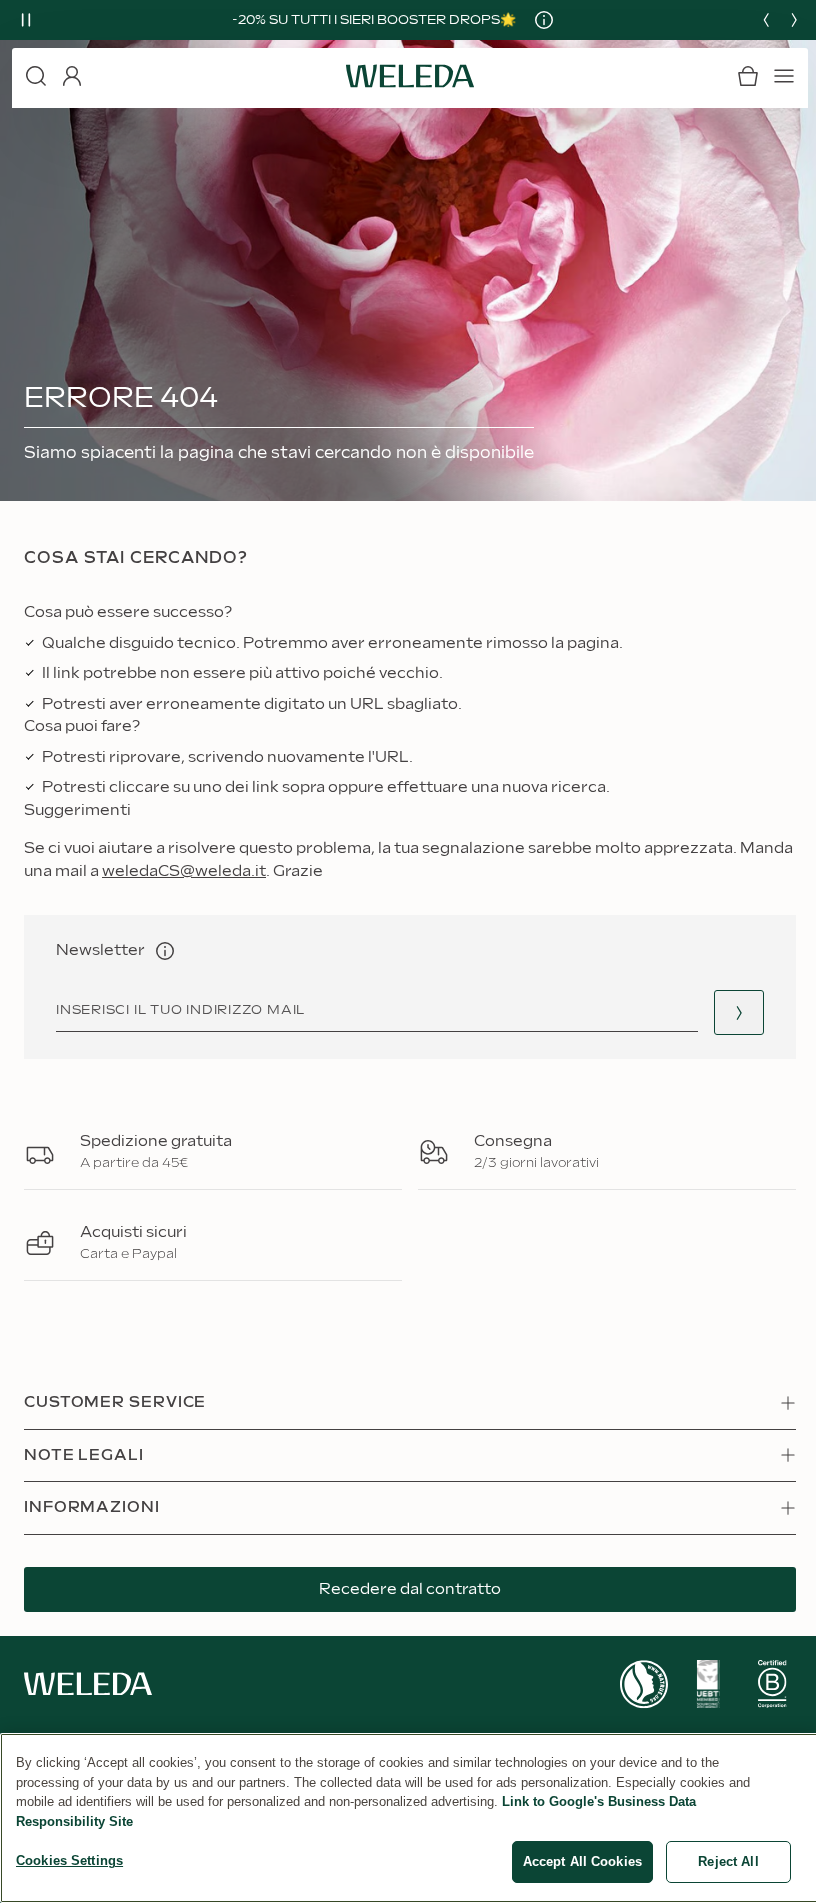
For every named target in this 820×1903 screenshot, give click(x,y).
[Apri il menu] (784, 76)
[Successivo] (794, 20)
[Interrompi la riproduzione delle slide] (26, 20)
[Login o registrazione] (72, 76)
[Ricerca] (36, 76)
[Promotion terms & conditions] (544, 20)
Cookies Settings (69, 1860)
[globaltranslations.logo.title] (410, 76)
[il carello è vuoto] (748, 76)
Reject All (728, 1861)
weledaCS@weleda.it (184, 871)
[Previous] (766, 20)
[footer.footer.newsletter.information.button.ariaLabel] (165, 951)
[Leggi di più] (644, 1684)
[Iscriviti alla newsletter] (739, 1012)
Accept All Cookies (582, 1861)
